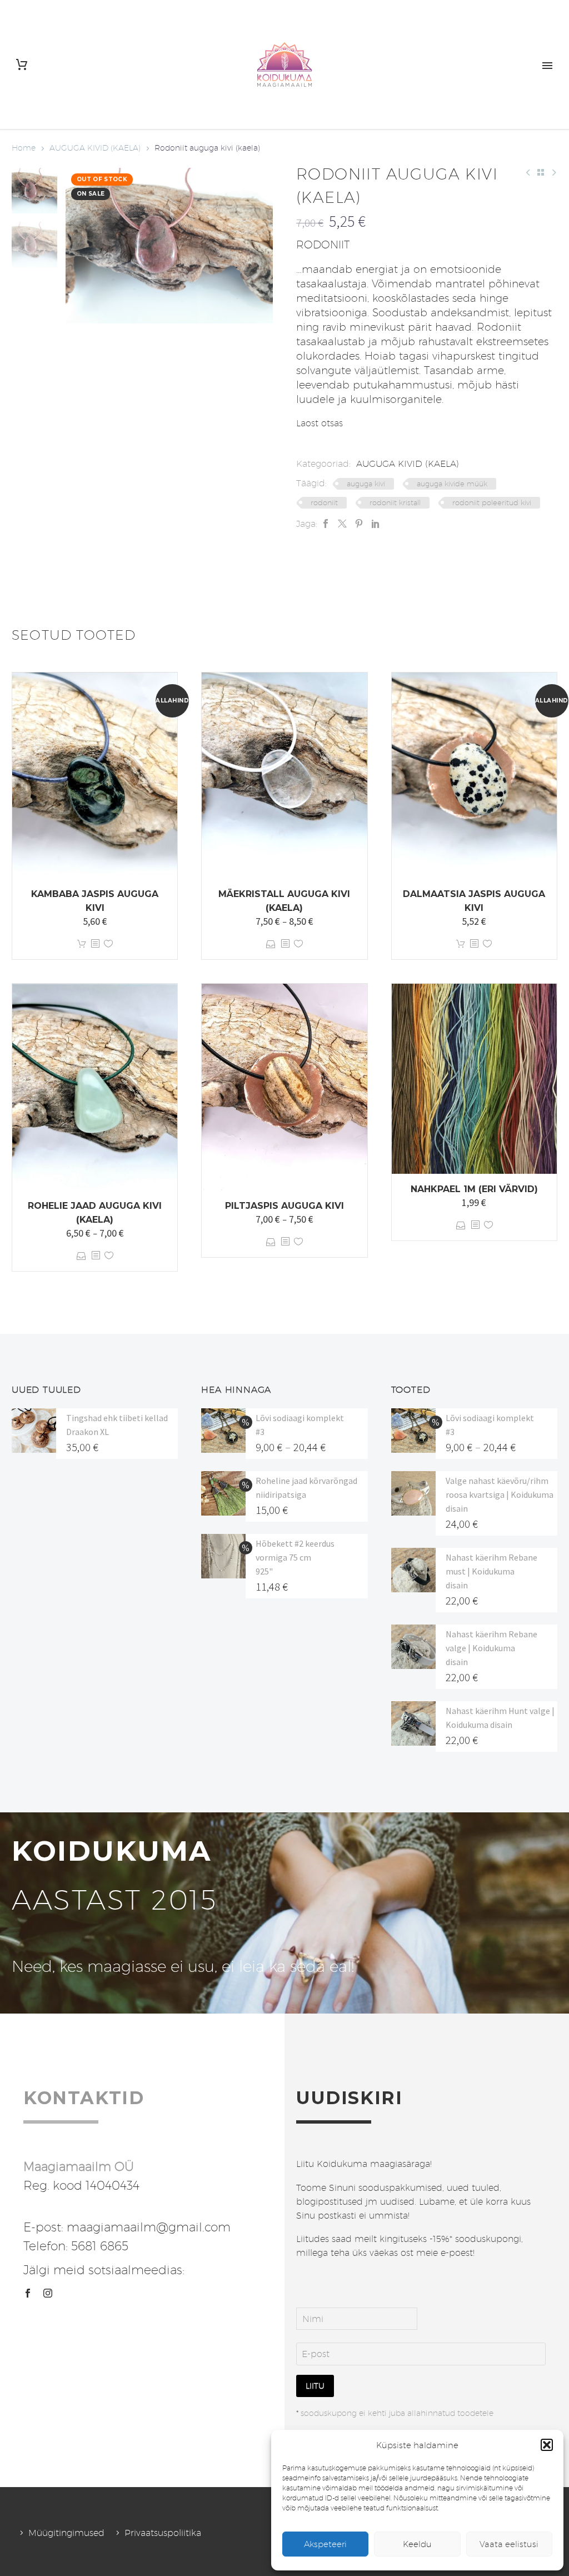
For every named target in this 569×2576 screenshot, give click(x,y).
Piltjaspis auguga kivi (284, 1206)
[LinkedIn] (376, 524)
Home (24, 148)
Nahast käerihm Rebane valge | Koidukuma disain (491, 1648)
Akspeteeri (325, 2544)
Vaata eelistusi (509, 2544)
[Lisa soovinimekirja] (108, 944)
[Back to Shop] (541, 172)
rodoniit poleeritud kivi (492, 502)
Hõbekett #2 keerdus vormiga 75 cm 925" (295, 1557)
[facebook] (28, 2293)
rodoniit (324, 502)
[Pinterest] (359, 524)
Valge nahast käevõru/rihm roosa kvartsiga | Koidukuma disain (500, 1494)
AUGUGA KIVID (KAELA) (95, 148)
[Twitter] (342, 524)
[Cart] (22, 65)
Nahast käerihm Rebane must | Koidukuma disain (491, 1571)
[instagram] (48, 2293)
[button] (547, 2445)
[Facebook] (326, 524)
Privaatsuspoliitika (163, 2533)
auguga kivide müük (452, 484)
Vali (271, 944)
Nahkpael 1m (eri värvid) (474, 1189)
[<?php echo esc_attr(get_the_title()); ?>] (95, 944)
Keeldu (417, 2544)
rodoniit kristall (395, 502)
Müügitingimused (66, 2533)
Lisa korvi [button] (82, 944)
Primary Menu (547, 66)
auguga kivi (366, 484)
